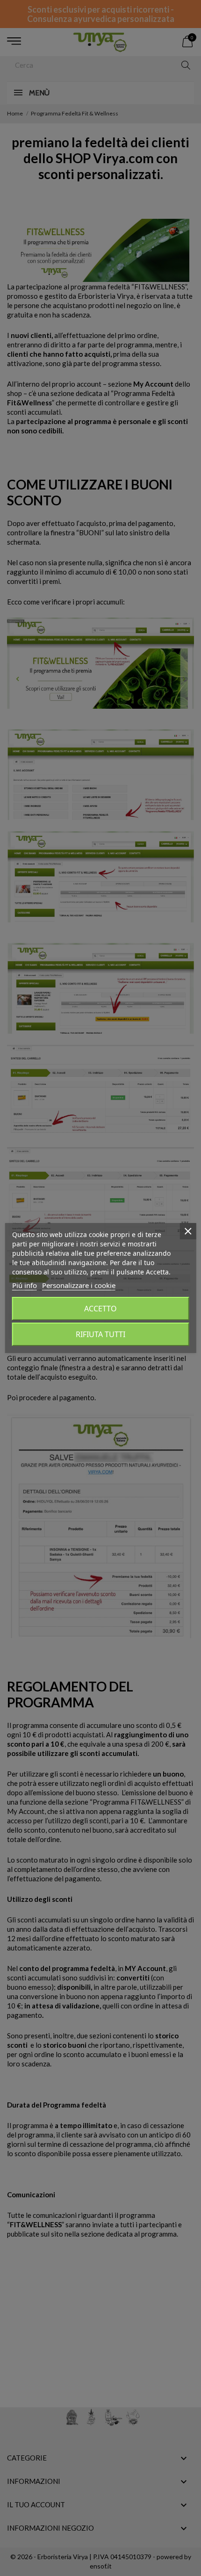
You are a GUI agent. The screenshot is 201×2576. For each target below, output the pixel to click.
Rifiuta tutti (100, 1334)
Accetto (100, 1309)
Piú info (25, 1285)
